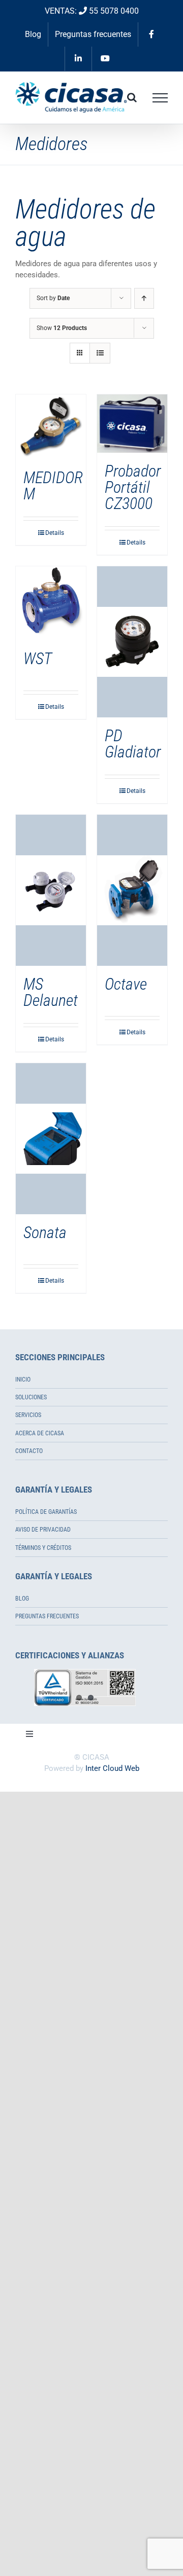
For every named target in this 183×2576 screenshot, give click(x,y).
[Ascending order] (144, 298)
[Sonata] (51, 1139)
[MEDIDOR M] (51, 427)
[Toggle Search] (132, 97)
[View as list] (100, 353)
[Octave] (132, 890)
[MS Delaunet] (51, 890)
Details (55, 533)
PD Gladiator (133, 744)
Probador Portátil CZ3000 (133, 487)
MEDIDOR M (53, 486)
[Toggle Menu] (160, 98)
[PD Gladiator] (132, 642)
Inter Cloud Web (112, 1768)
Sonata (45, 1232)
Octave (126, 984)
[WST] (51, 603)
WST (38, 659)
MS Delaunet (51, 992)
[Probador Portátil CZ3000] (132, 424)
